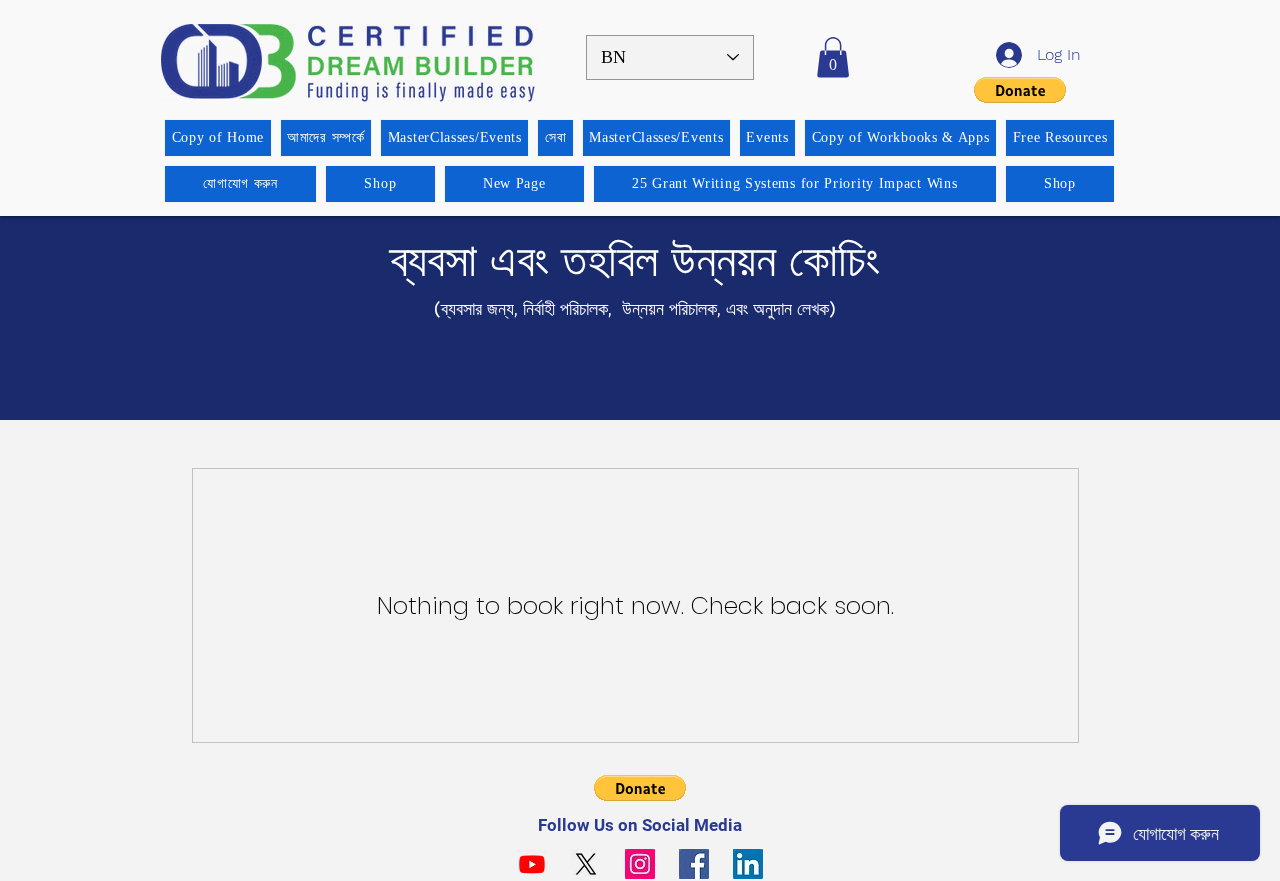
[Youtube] (532, 864)
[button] (833, 57)
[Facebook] (694, 864)
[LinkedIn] (748, 864)
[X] (586, 864)
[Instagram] (640, 864)
